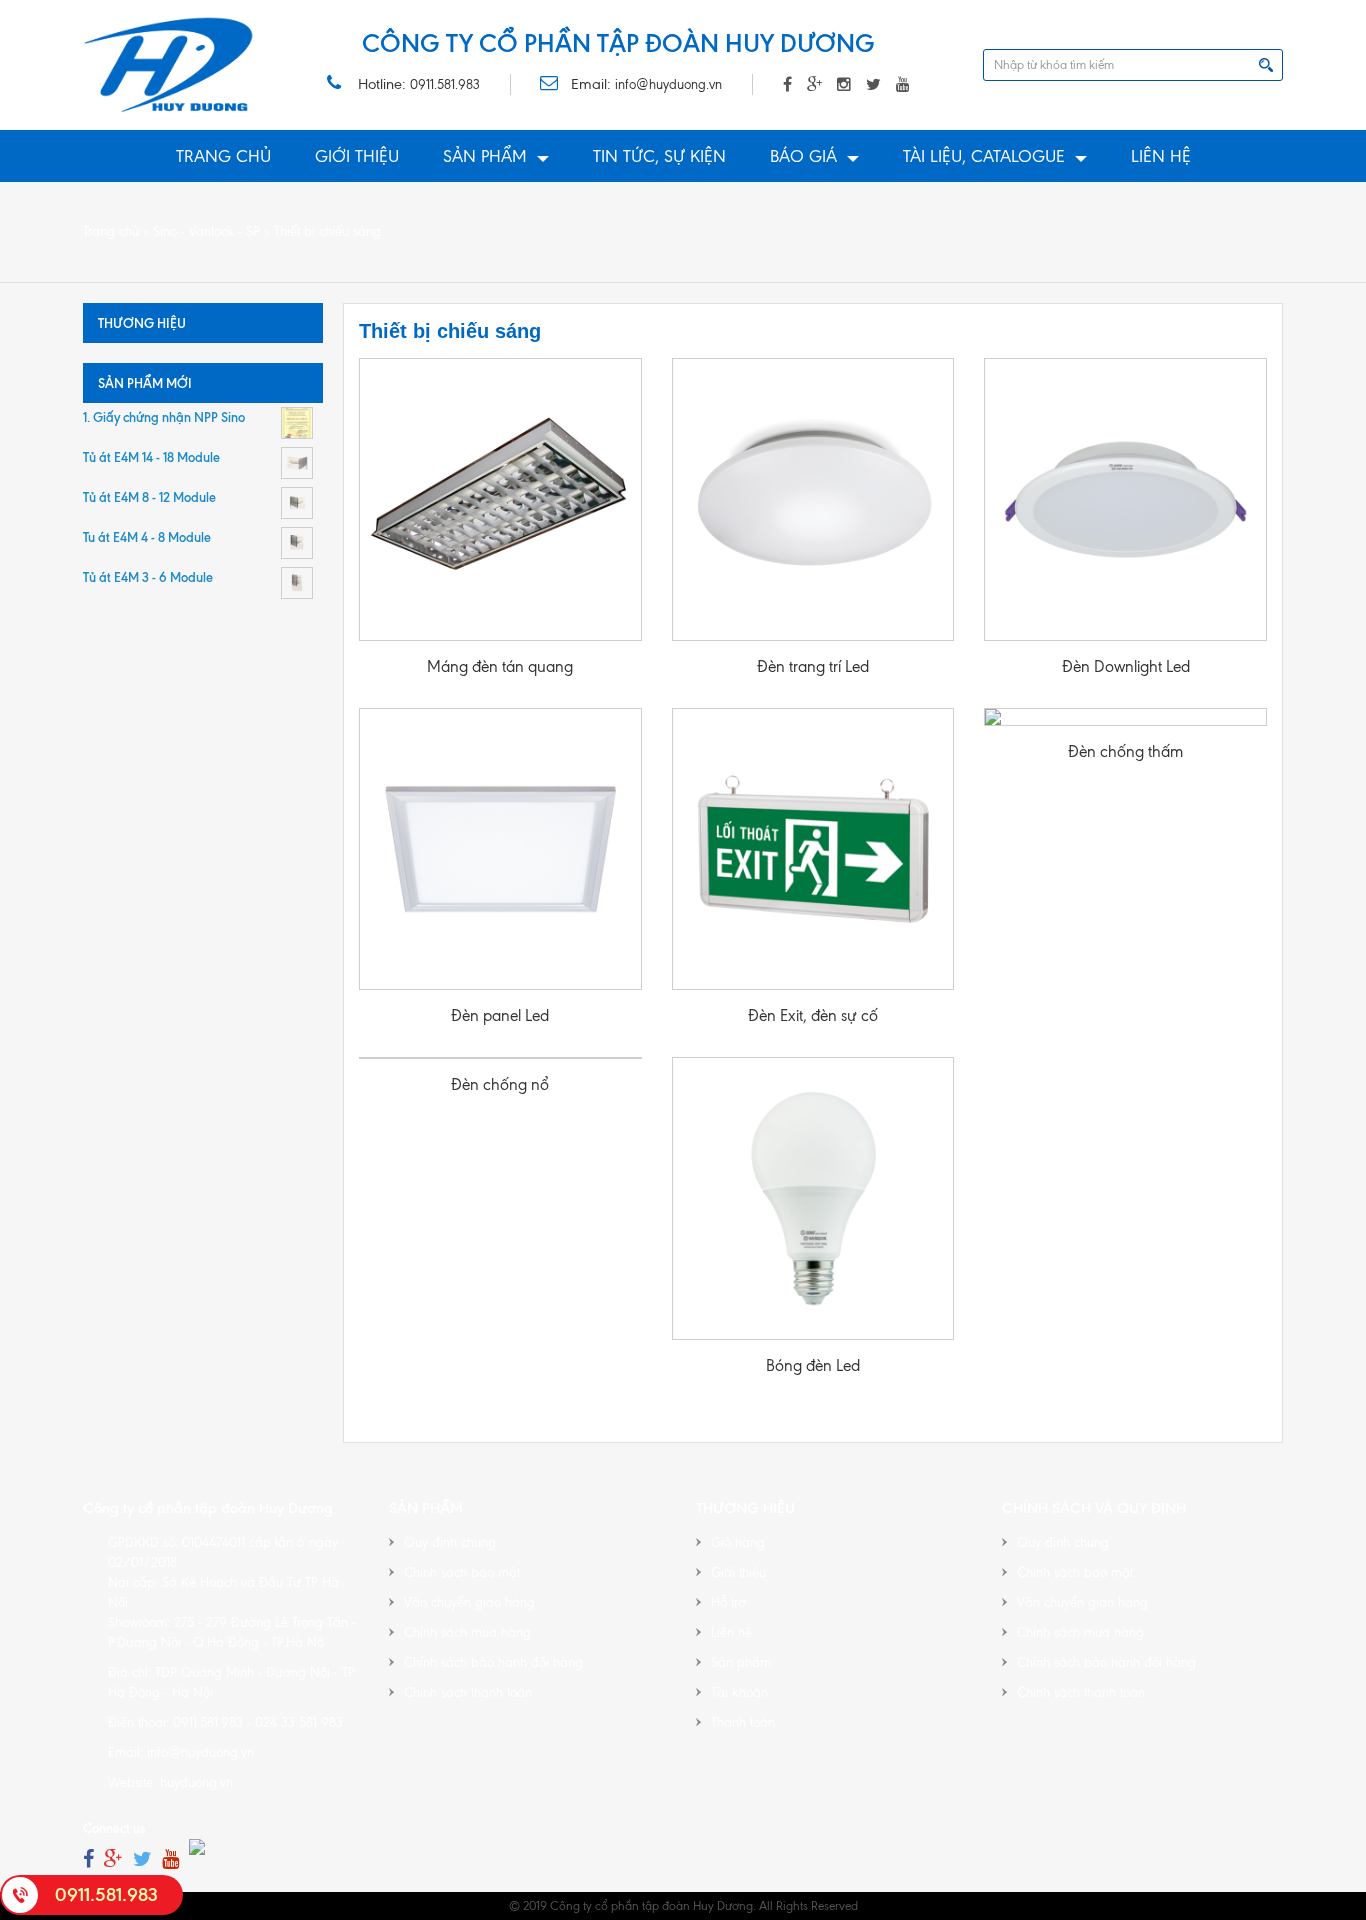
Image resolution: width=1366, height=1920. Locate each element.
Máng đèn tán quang (500, 666)
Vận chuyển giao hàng (469, 1602)
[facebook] (88, 1859)
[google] (113, 1859)
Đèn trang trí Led (813, 666)
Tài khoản (739, 1692)
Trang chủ (223, 156)
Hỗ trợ (728, 1602)
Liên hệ (1161, 156)
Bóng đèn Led (813, 1365)
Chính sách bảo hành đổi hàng (493, 1662)
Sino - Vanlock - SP (206, 231)
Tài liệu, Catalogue (984, 156)
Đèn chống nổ (500, 1084)
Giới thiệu (357, 156)
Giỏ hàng (738, 1542)
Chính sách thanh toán (468, 1692)
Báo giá (803, 156)
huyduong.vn (196, 1782)
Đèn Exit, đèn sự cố (813, 1015)
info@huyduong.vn (668, 84)
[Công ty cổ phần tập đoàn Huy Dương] (169, 65)
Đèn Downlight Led (1126, 666)
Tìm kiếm (1266, 65)
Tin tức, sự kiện (659, 156)
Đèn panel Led (500, 1015)
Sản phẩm (485, 156)
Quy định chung (450, 1542)
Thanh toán (743, 1722)
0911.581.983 (445, 84)
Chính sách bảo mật (462, 1572)
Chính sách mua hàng (467, 1632)
